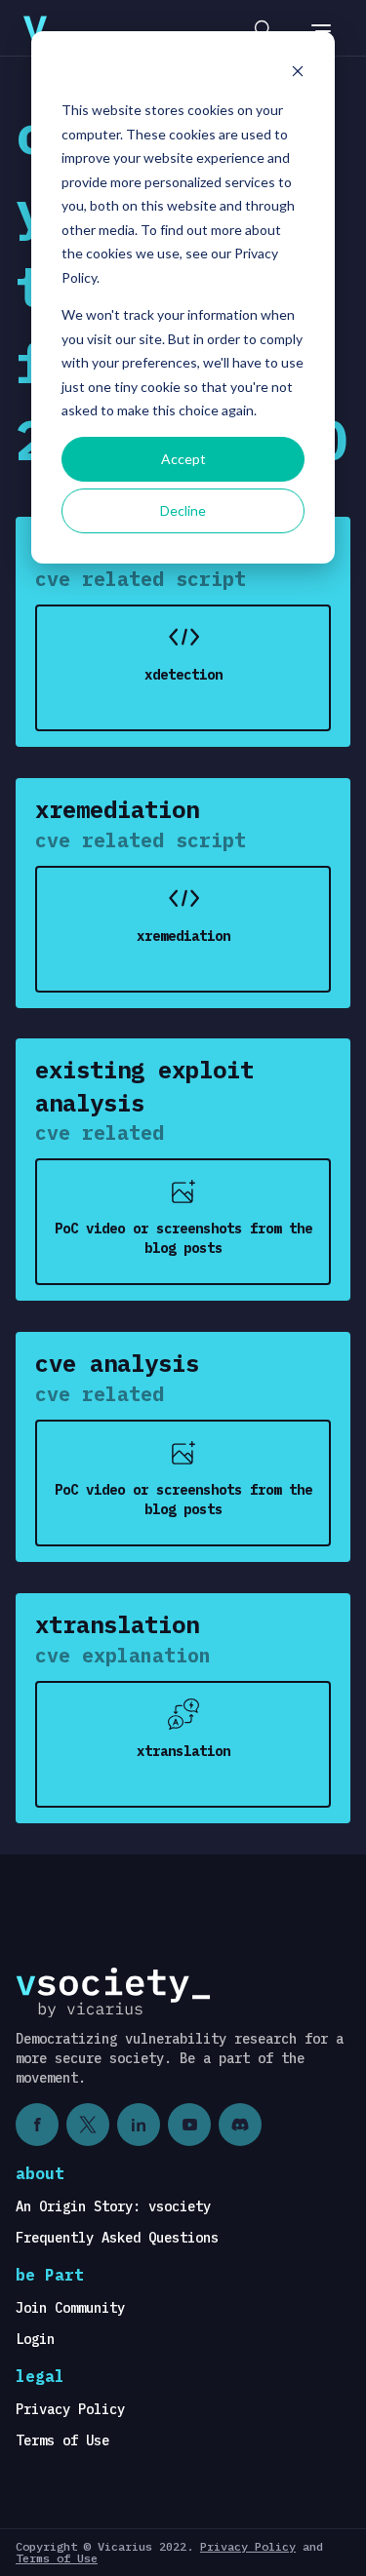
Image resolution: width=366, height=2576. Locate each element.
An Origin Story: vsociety (113, 2206)
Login (35, 2339)
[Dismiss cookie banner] (298, 74)
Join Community (70, 2308)
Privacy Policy (70, 2409)
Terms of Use (62, 2440)
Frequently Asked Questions (117, 2238)
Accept (183, 459)
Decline (183, 510)
